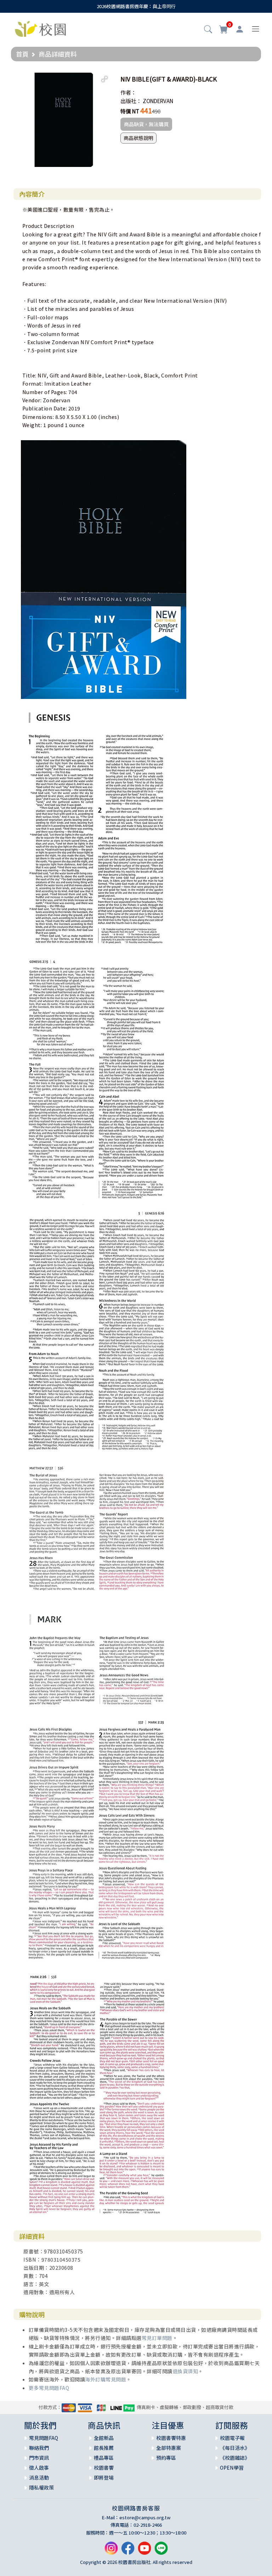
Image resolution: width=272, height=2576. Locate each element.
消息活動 (39, 2477)
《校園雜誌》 (235, 2458)
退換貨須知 (185, 2371)
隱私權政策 (41, 2487)
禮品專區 (104, 2458)
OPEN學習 (232, 2468)
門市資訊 (39, 2458)
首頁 (22, 54)
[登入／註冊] (240, 29)
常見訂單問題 (157, 2338)
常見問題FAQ (44, 2438)
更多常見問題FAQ (49, 2388)
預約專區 (166, 2458)
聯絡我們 (39, 2448)
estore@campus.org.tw (145, 2517)
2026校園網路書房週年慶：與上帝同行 (136, 6)
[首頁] (40, 28)
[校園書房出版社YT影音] (144, 2551)
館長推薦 (104, 2448)
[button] (208, 30)
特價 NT (130, 111)
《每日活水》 (235, 2448)
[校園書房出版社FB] (128, 2551)
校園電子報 (232, 2438)
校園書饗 (104, 2468)
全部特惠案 (169, 2448)
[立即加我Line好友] (161, 2551)
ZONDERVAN (158, 101)
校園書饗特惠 (171, 2438)
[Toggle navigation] (256, 29)
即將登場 (104, 2477)
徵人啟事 (39, 2468)
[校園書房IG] (111, 2551)
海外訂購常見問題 (106, 2379)
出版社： (131, 101)
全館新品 (104, 2438)
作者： (128, 92)
